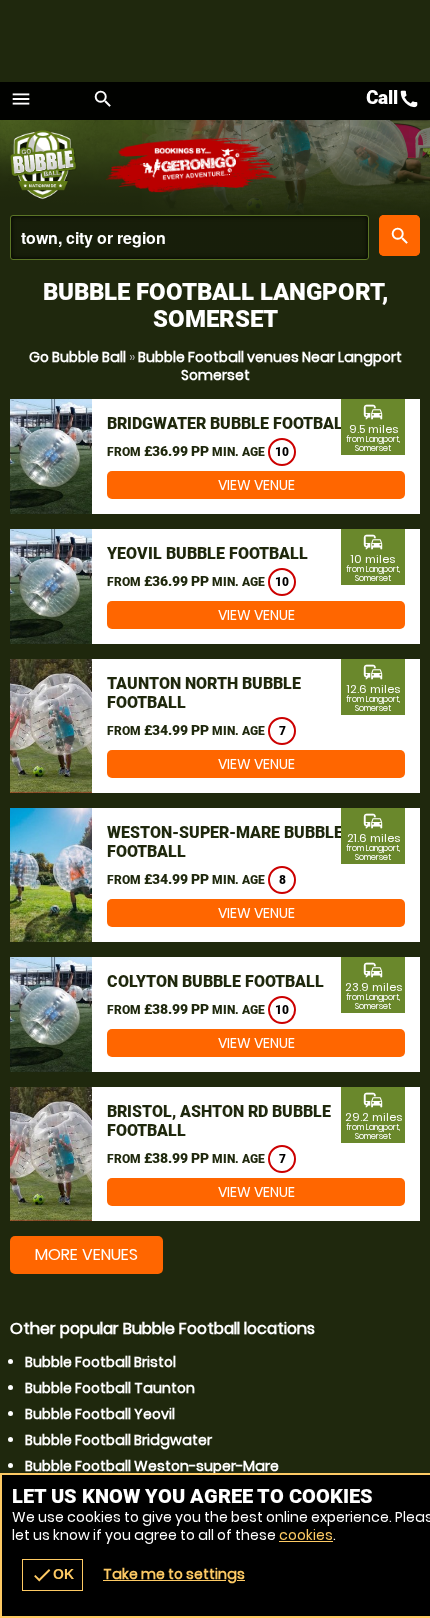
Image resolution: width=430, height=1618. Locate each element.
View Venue (256, 485)
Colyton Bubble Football (215, 981)
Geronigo (192, 165)
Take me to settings (174, 1574)
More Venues (86, 1254)
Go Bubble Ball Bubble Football (57, 165)
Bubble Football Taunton (110, 1388)
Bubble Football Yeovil (100, 1414)
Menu (21, 99)
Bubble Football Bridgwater (118, 1440)
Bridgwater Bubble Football (229, 423)
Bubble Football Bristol (100, 1362)
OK (52, 1575)
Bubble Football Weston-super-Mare (152, 1466)
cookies (306, 1535)
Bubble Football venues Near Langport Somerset (270, 366)
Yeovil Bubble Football (207, 553)
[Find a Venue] (189, 237)
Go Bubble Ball (77, 357)
